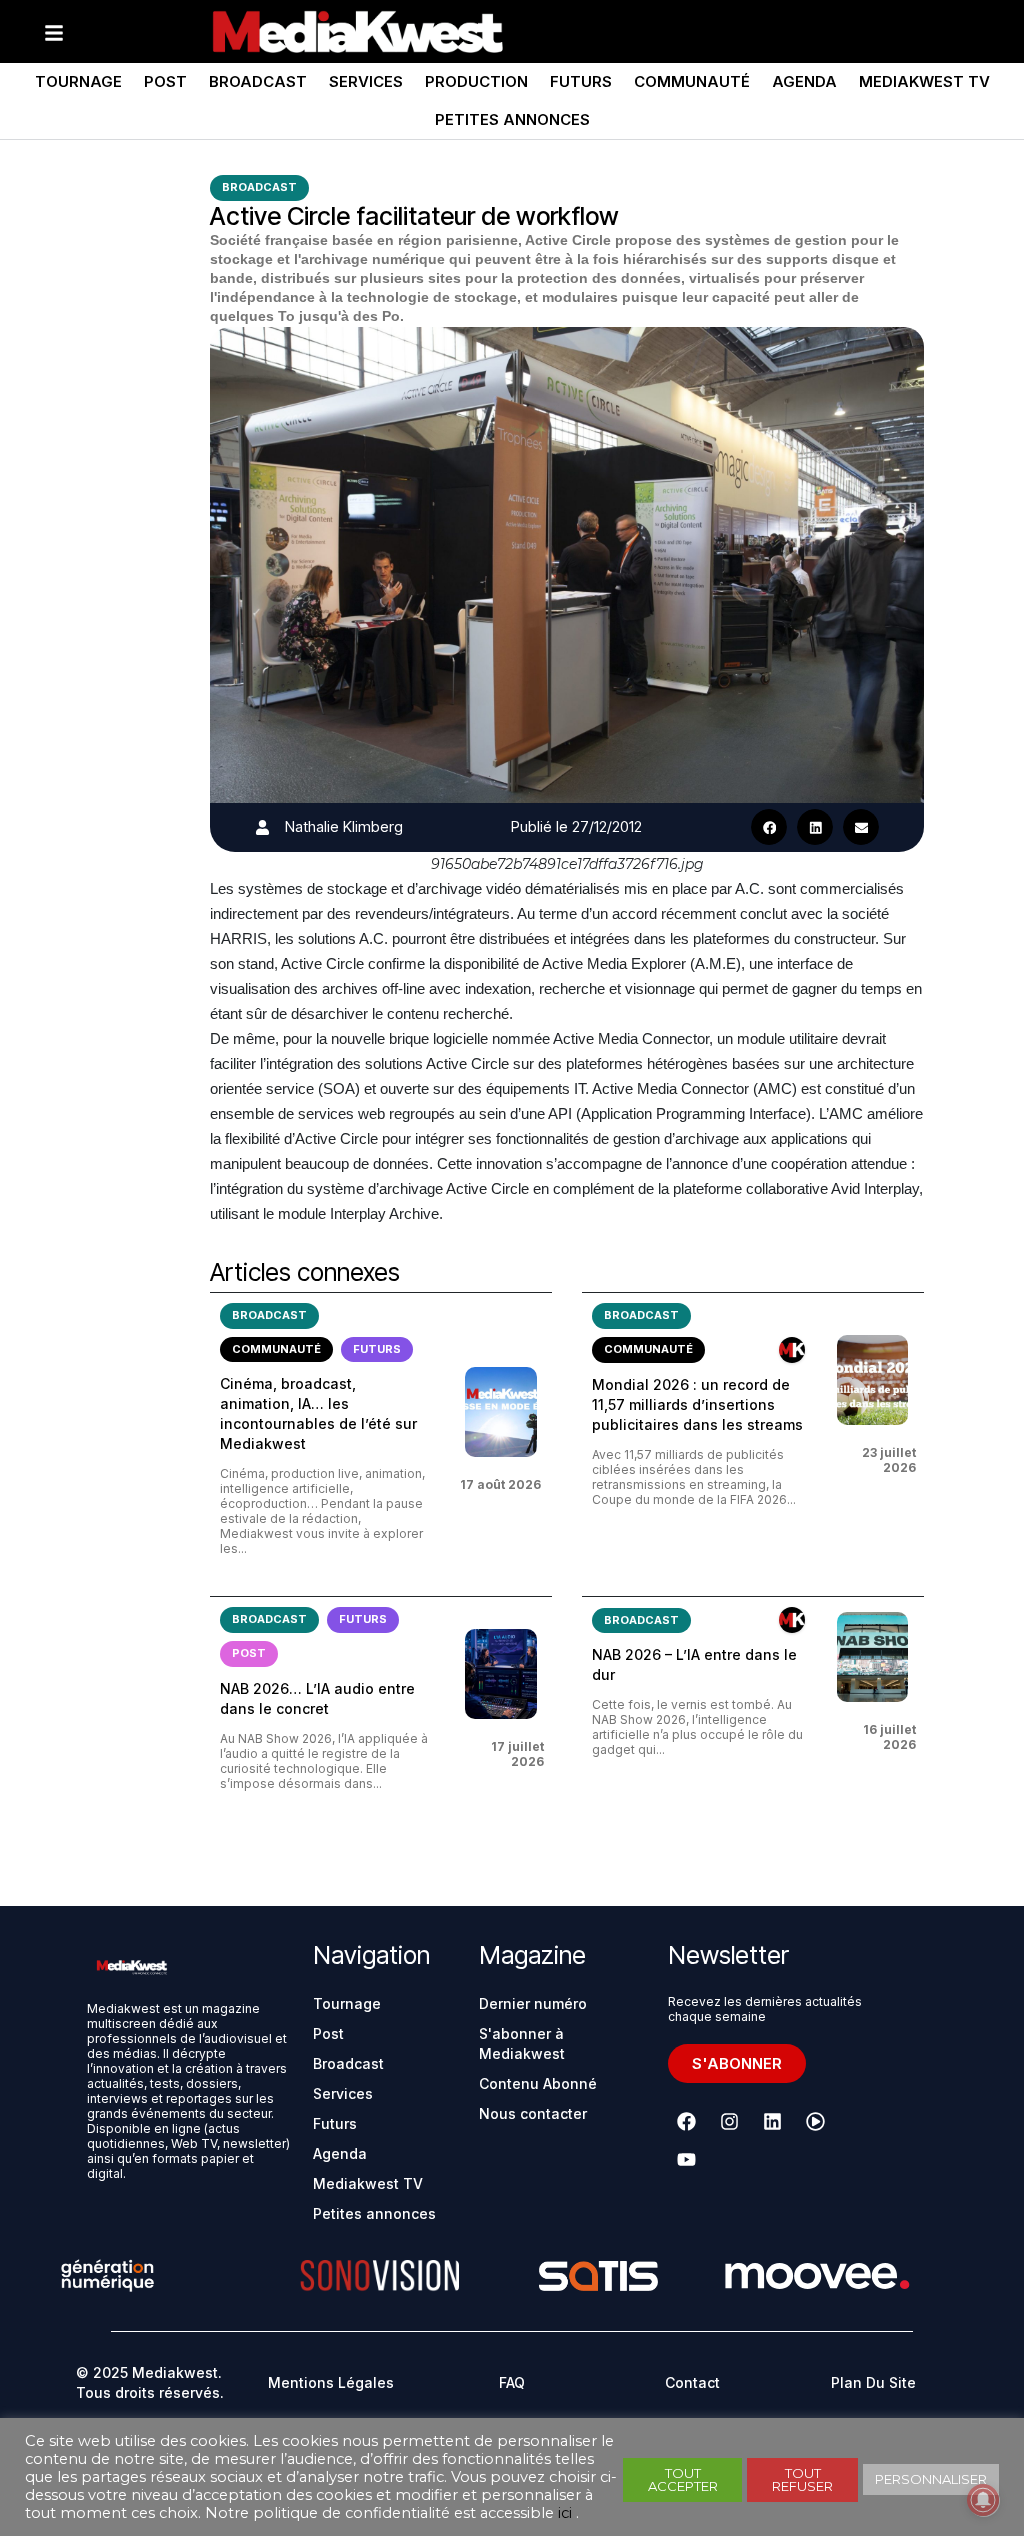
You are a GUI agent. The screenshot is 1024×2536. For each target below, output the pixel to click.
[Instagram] (730, 2122)
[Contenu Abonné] (792, 1350)
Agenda (804, 81)
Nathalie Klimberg (344, 826)
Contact (692, 2382)
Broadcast (258, 81)
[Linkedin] (773, 2122)
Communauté (692, 81)
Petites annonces (512, 119)
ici (565, 2513)
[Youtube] (687, 2160)
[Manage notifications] (983, 2500)
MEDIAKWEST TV (924, 81)
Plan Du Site (873, 2382)
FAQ (512, 2382)
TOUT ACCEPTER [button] (683, 2479)
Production (476, 81)
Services (366, 81)
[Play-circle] (816, 2122)
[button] (769, 827)
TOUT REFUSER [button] (802, 2479)
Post (165, 81)
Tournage (78, 81)
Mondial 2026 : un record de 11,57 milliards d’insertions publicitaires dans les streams (697, 1404)
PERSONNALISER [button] (931, 2479)
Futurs (581, 81)
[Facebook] (687, 2122)
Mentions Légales (331, 2382)
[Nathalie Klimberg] (262, 827)
